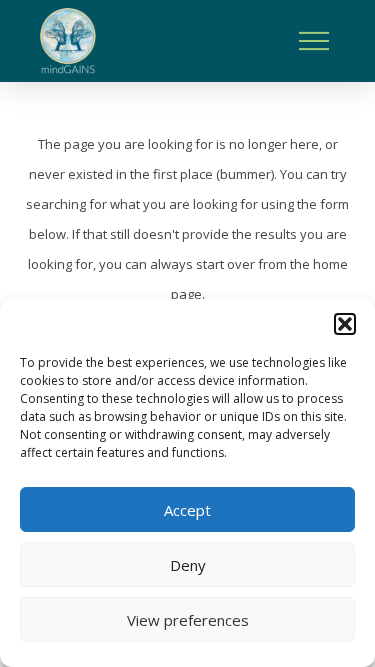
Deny (188, 565)
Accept (187, 510)
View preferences (188, 620)
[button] (345, 324)
